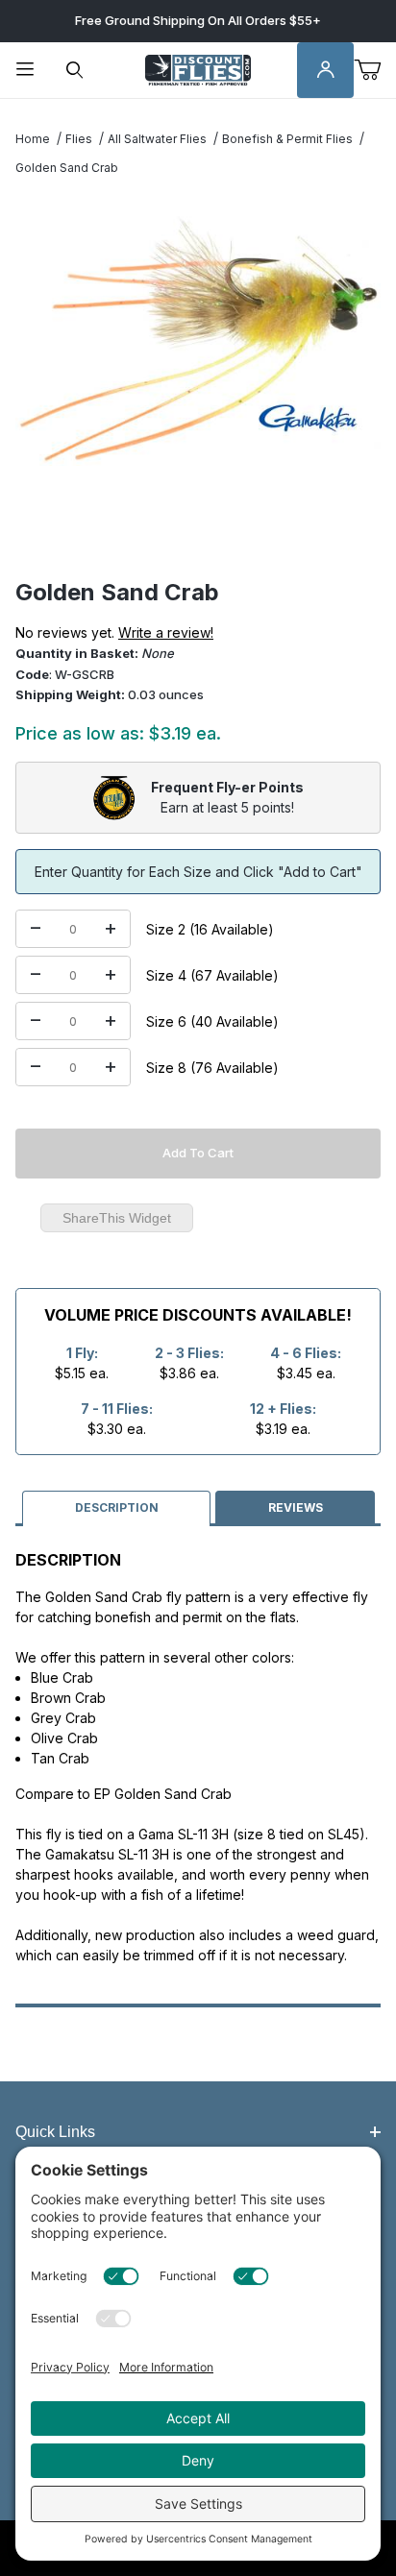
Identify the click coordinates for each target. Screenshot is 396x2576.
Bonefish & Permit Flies (287, 139)
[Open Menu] (25, 71)
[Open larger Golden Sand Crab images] (198, 338)
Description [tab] (117, 1507)
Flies (79, 139)
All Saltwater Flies (157, 139)
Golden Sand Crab (67, 168)
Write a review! (166, 632)
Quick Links (55, 2132)
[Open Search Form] (75, 71)
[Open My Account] (325, 71)
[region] (198, 532)
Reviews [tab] (296, 1507)
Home (33, 139)
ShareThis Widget (117, 1218)
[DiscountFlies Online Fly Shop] (198, 69)
